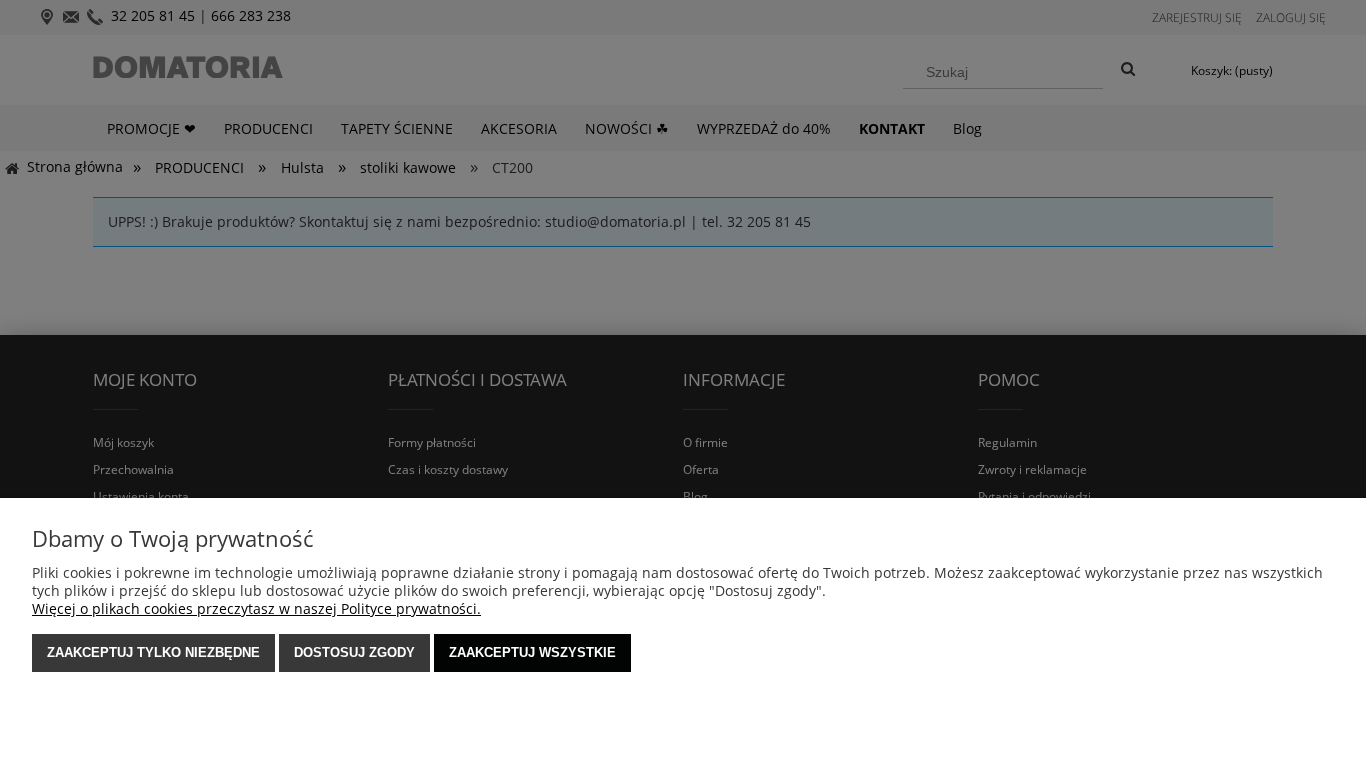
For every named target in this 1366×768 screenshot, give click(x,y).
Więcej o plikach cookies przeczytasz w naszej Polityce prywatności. (256, 608)
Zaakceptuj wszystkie (532, 652)
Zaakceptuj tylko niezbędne (153, 652)
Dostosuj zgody (354, 652)
